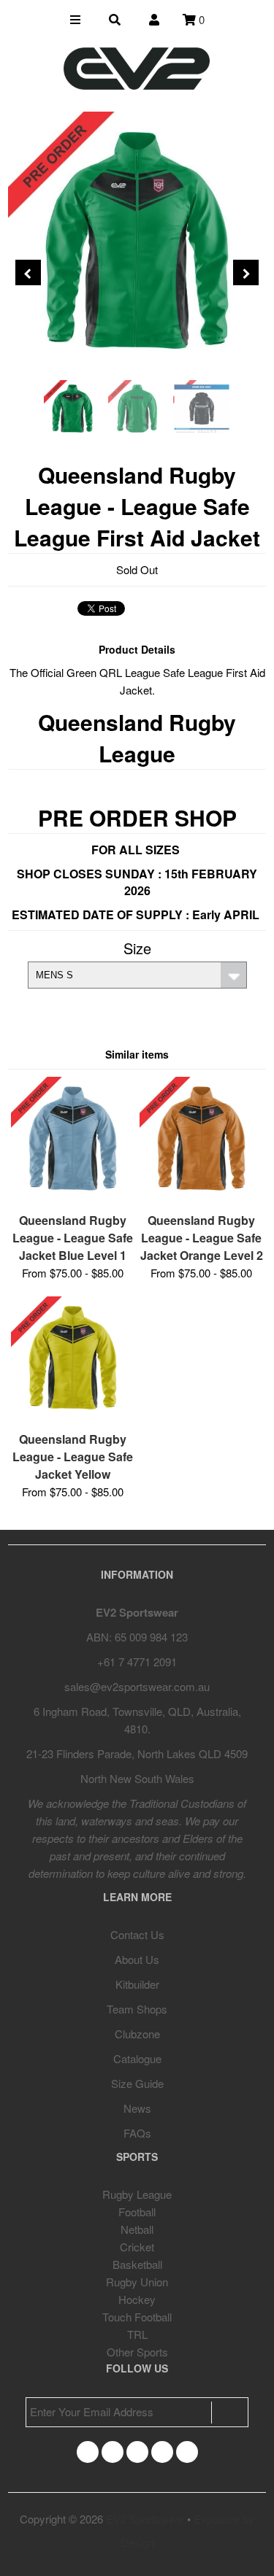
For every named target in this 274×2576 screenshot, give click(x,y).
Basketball (137, 2264)
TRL (137, 2334)
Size (137, 948)
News (137, 2108)
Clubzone (137, 2034)
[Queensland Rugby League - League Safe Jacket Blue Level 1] (73, 1195)
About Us (137, 1959)
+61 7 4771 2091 (137, 1662)
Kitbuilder (137, 1984)
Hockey (137, 2299)
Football (137, 2212)
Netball (137, 2229)
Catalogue (137, 2058)
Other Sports (137, 2352)
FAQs (137, 2133)
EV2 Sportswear (145, 2519)
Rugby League (137, 2194)
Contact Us (137, 1934)
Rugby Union (137, 2282)
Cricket (137, 2247)
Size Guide (137, 2083)
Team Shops (137, 2009)
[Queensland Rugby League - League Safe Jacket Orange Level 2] (201, 1195)
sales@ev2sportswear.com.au (137, 1686)
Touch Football (137, 2317)
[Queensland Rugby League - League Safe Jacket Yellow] (73, 1414)
